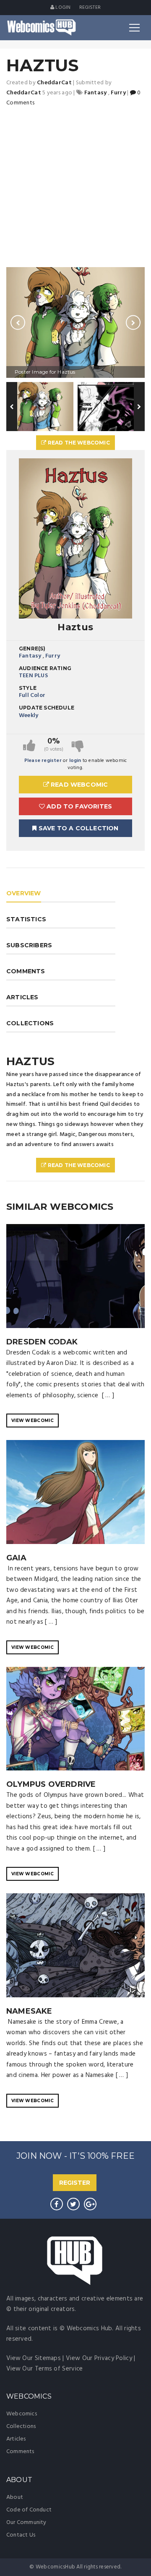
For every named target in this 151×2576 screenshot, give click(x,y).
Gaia (16, 1558)
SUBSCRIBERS (29, 945)
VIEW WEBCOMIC (33, 1421)
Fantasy (30, 656)
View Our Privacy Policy (99, 2358)
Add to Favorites (78, 806)
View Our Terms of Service (45, 2369)
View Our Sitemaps (34, 2358)
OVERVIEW (24, 893)
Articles (16, 2439)
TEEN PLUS (33, 676)
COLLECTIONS (30, 1023)
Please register (43, 761)
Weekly (29, 716)
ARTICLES (22, 997)
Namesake (29, 2011)
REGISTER (75, 2183)
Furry (53, 656)
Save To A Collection (78, 828)
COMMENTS (26, 971)
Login (62, 8)
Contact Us (21, 2535)
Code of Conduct (29, 2510)
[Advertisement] (75, 187)
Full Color (32, 695)
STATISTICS (26, 919)
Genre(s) (32, 649)
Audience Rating (45, 668)
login (75, 761)
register (90, 8)
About (15, 2497)
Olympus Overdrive (51, 1784)
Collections (21, 2427)
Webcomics (22, 2414)
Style (28, 688)
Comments (20, 2452)
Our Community (26, 2523)
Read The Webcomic (78, 443)
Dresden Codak (42, 1342)
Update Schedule (47, 708)
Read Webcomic (79, 785)
